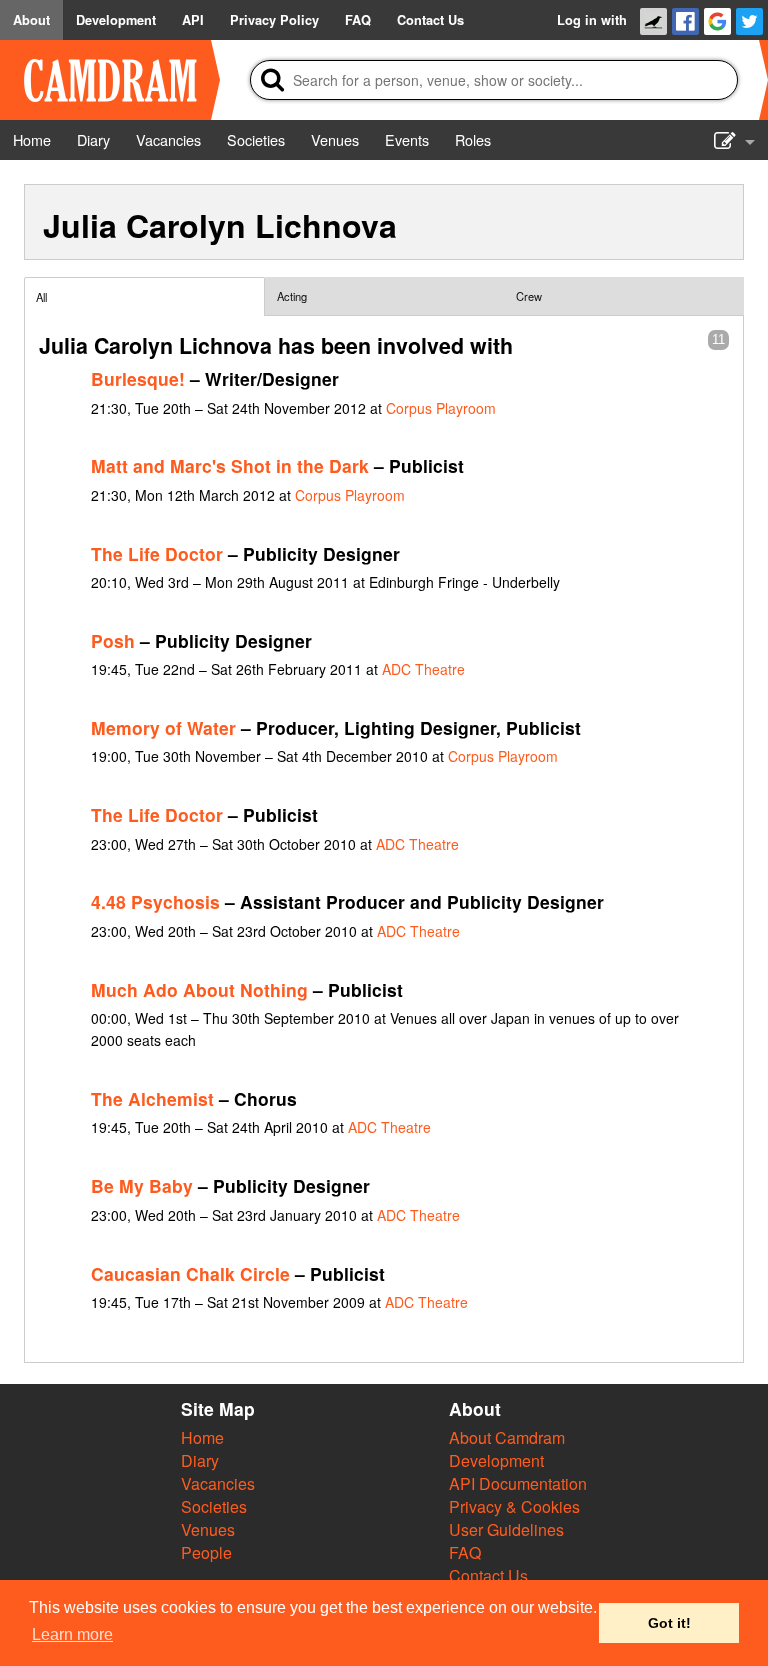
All (41, 297)
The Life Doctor (157, 553)
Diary (200, 1460)
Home (202, 1437)
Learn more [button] (72, 1634)
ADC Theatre (423, 669)
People (206, 1552)
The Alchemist (152, 1098)
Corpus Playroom (441, 408)
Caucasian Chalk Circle (190, 1273)
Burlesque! (138, 378)
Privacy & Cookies (514, 1506)
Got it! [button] (669, 1623)
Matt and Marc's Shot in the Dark (230, 465)
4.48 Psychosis (155, 901)
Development (496, 1460)
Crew (529, 296)
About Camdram (507, 1437)
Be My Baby (142, 1185)
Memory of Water (163, 727)
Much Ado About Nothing (199, 989)
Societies (214, 1506)
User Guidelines (506, 1529)
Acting (292, 296)
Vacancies (218, 1483)
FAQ (465, 1552)
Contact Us (488, 1575)
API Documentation (518, 1483)
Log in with (592, 20)
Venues (208, 1529)
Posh (113, 640)
